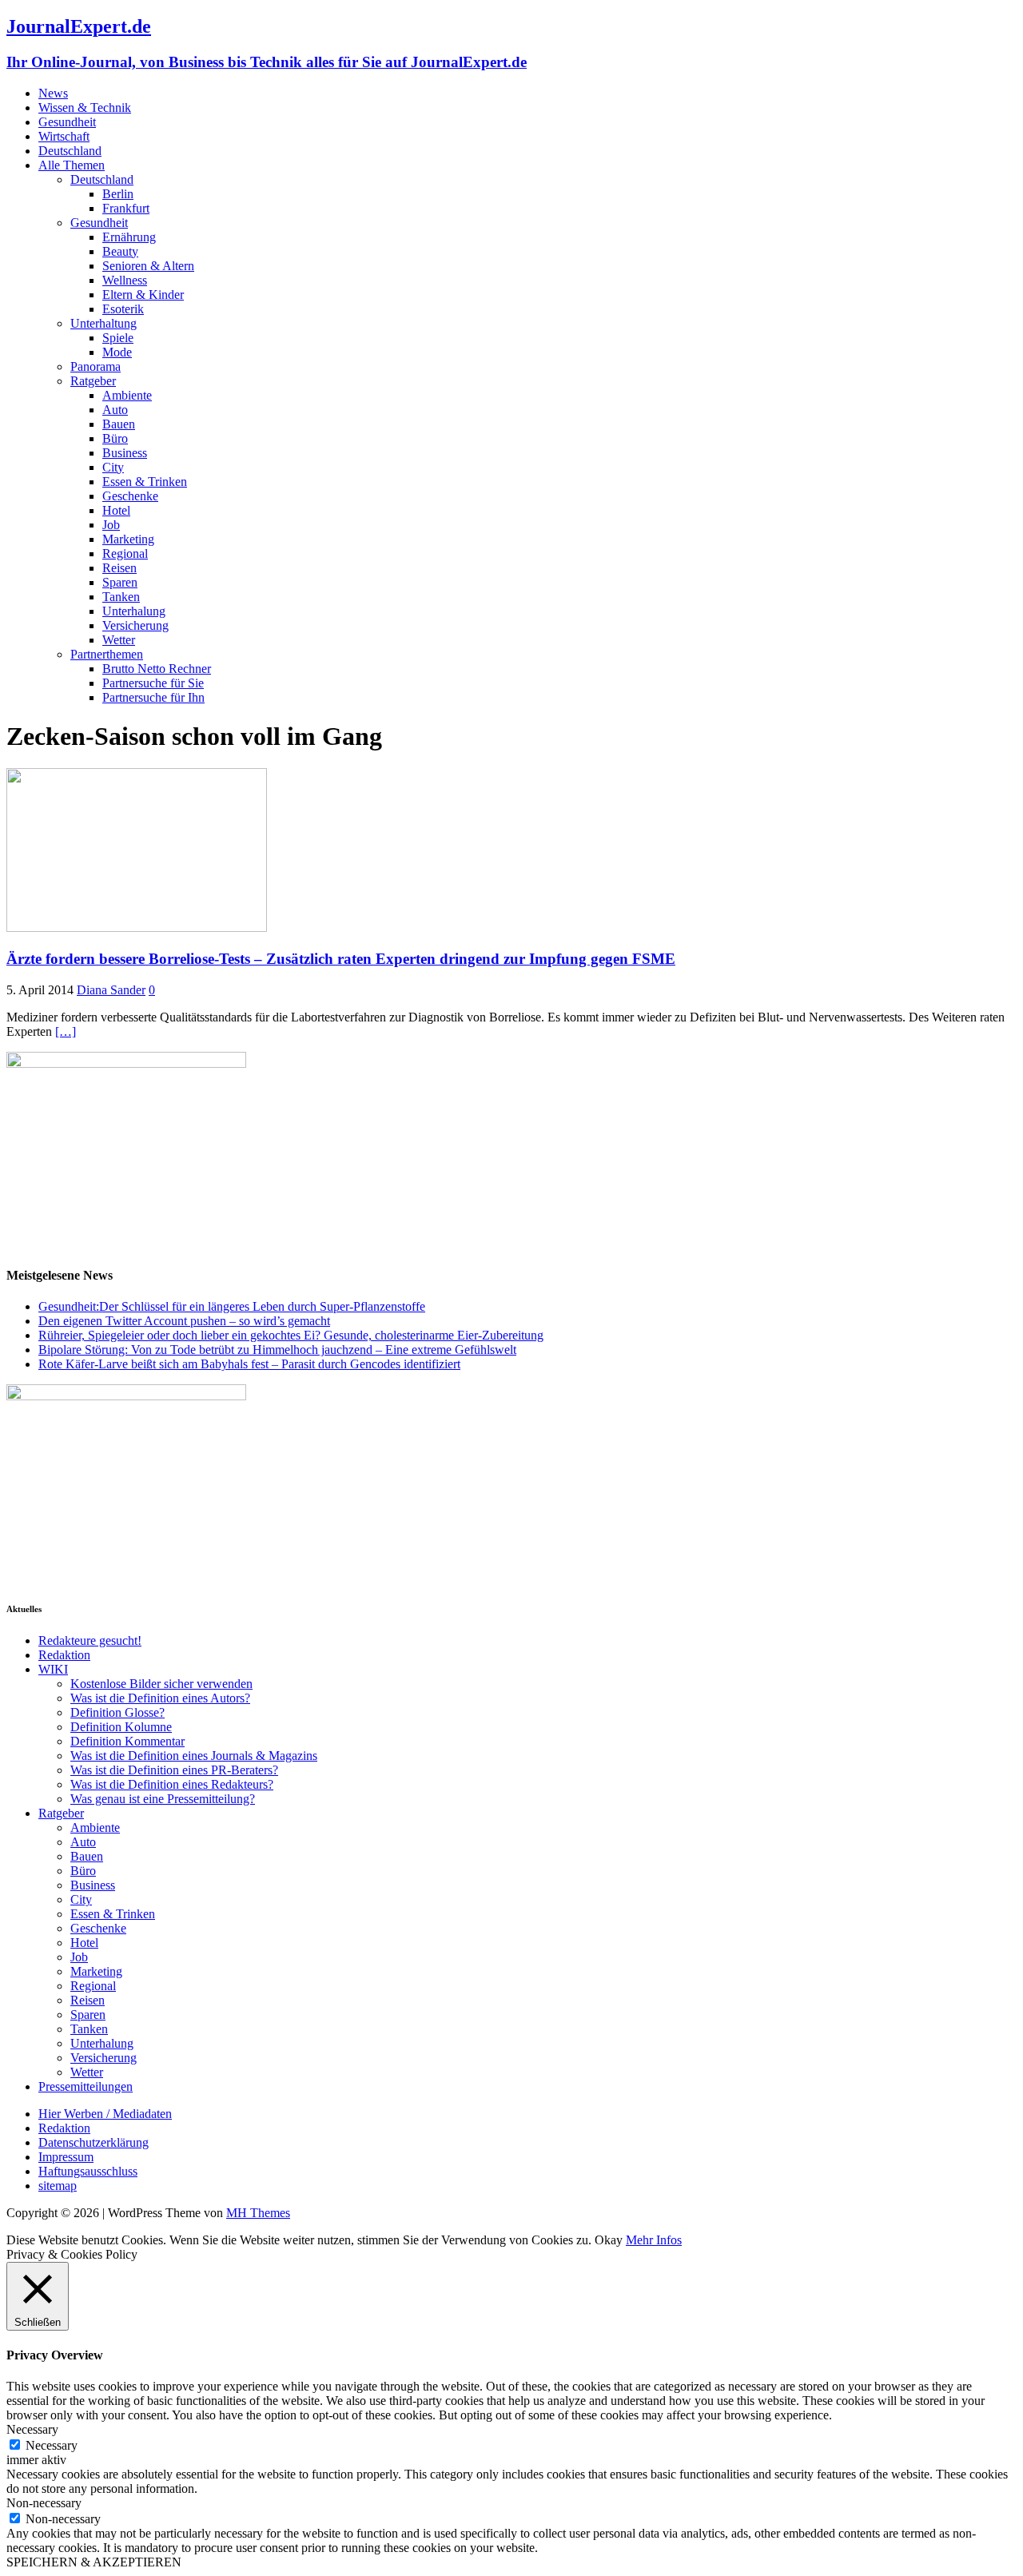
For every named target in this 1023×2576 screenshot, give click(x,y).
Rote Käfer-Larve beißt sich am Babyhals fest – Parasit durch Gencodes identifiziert (249, 1364)
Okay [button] (609, 2240)
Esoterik (123, 309)
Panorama (96, 366)
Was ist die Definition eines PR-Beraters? (174, 1770)
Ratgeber (93, 381)
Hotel (116, 510)
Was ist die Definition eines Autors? (160, 1698)
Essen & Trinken (145, 482)
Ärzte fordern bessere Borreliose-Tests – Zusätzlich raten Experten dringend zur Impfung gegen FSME (341, 959)
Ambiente (127, 395)
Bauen (119, 424)
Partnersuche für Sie (153, 683)
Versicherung (135, 625)
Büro (115, 438)
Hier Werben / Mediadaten (105, 2114)
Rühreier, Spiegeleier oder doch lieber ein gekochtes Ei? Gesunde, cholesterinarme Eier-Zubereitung (291, 1335)
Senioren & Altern (148, 266)
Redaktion (64, 1655)
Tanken (121, 597)
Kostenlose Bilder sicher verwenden (161, 1684)
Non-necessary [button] (44, 2503)
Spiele (118, 338)
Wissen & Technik (85, 107)
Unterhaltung (103, 323)
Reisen (119, 568)
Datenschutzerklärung (94, 2142)
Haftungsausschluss (88, 2171)
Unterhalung (134, 611)
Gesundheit (67, 122)
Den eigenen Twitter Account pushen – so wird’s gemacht (184, 1321)
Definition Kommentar (127, 1741)
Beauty (120, 251)
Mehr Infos (654, 2240)
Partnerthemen (107, 654)
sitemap (58, 2186)
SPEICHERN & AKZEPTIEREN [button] (94, 2562)
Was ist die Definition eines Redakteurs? (172, 1784)
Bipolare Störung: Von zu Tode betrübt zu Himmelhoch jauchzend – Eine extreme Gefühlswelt (277, 1350)
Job (111, 525)
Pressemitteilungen (86, 2086)
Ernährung (129, 237)
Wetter (119, 640)
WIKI (53, 1669)
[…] (66, 1031)
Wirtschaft (64, 136)
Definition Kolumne (121, 1727)
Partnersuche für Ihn (153, 697)
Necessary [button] (32, 2429)
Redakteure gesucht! (90, 1640)
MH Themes (258, 2213)
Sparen (120, 582)
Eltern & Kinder (143, 295)
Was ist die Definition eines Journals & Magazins (194, 1756)
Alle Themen (72, 165)
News (53, 93)
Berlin (118, 194)
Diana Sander (111, 990)
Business (125, 453)
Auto (115, 410)
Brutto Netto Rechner (157, 669)
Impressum (66, 2157)
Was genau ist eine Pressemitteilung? (163, 1799)
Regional (125, 553)
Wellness (125, 280)
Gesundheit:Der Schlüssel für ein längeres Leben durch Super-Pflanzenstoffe (232, 1306)
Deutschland (70, 151)
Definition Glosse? (117, 1712)
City (113, 467)
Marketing (128, 539)
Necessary (52, 2445)
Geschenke (130, 496)
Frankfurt (126, 208)
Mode (117, 352)
